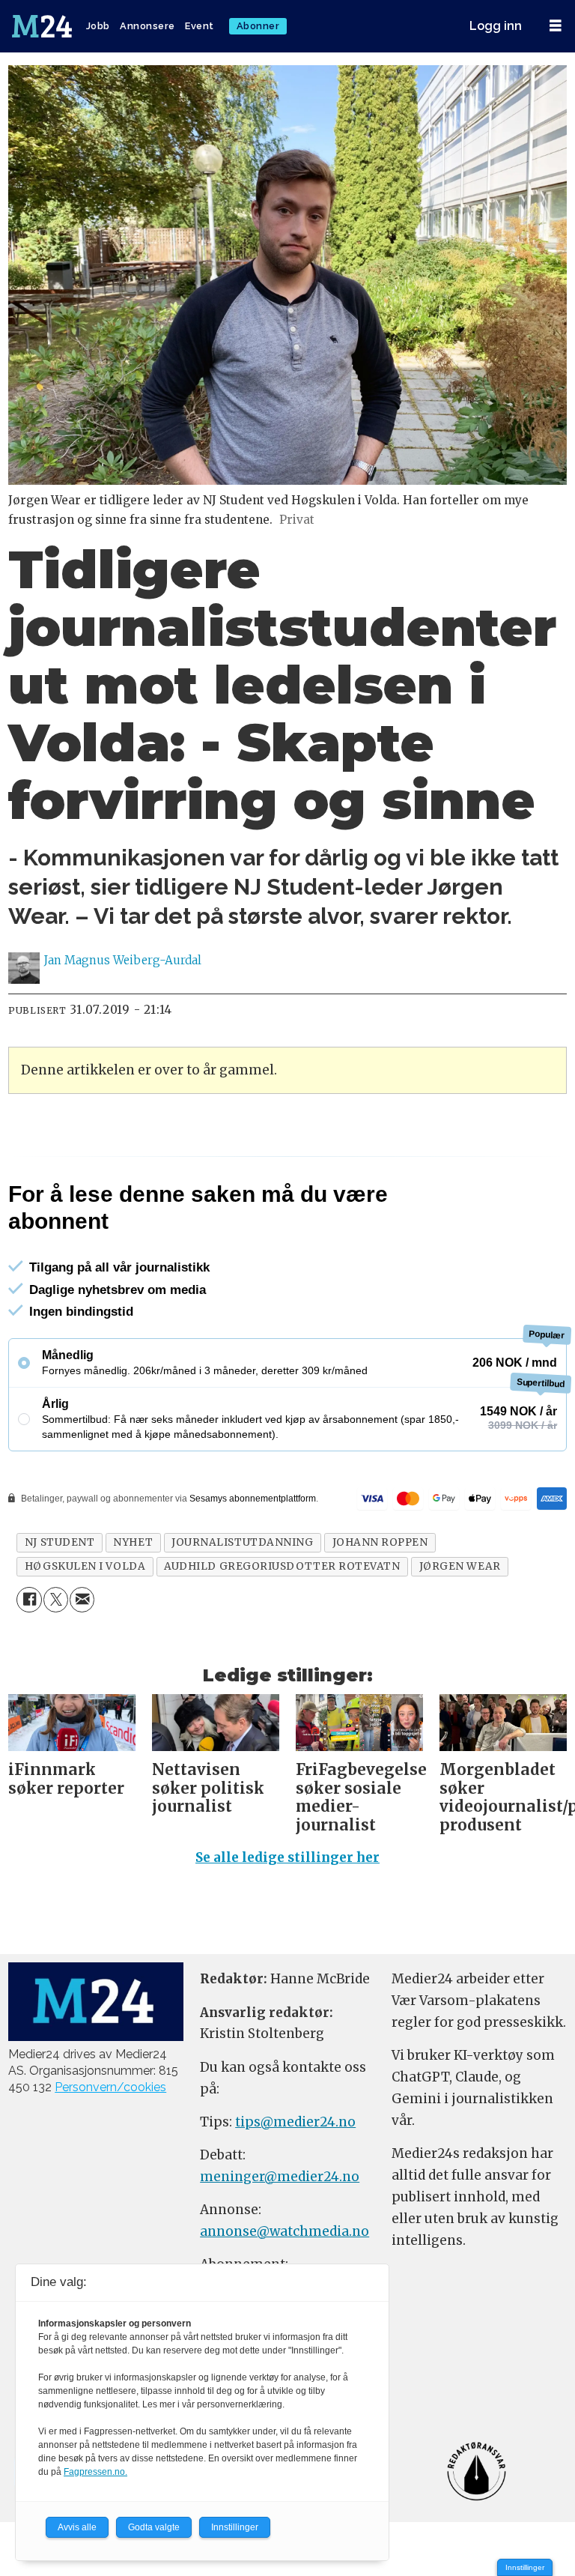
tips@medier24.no (295, 2122)
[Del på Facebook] (29, 1599)
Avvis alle (77, 2527)
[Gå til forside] (43, 26)
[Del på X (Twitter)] (56, 1599)
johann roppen (380, 1542)
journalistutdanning (242, 1542)
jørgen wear (460, 1566)
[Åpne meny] (556, 26)
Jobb (98, 26)
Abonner (258, 26)
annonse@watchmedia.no (285, 2231)
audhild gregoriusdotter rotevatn (282, 1566)
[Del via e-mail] (82, 1599)
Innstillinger (525, 2567)
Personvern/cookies (110, 2087)
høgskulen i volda (85, 1566)
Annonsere (147, 26)
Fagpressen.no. (95, 2472)
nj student (60, 1542)
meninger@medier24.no (280, 2177)
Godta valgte (154, 2527)
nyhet (133, 1542)
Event (200, 26)
